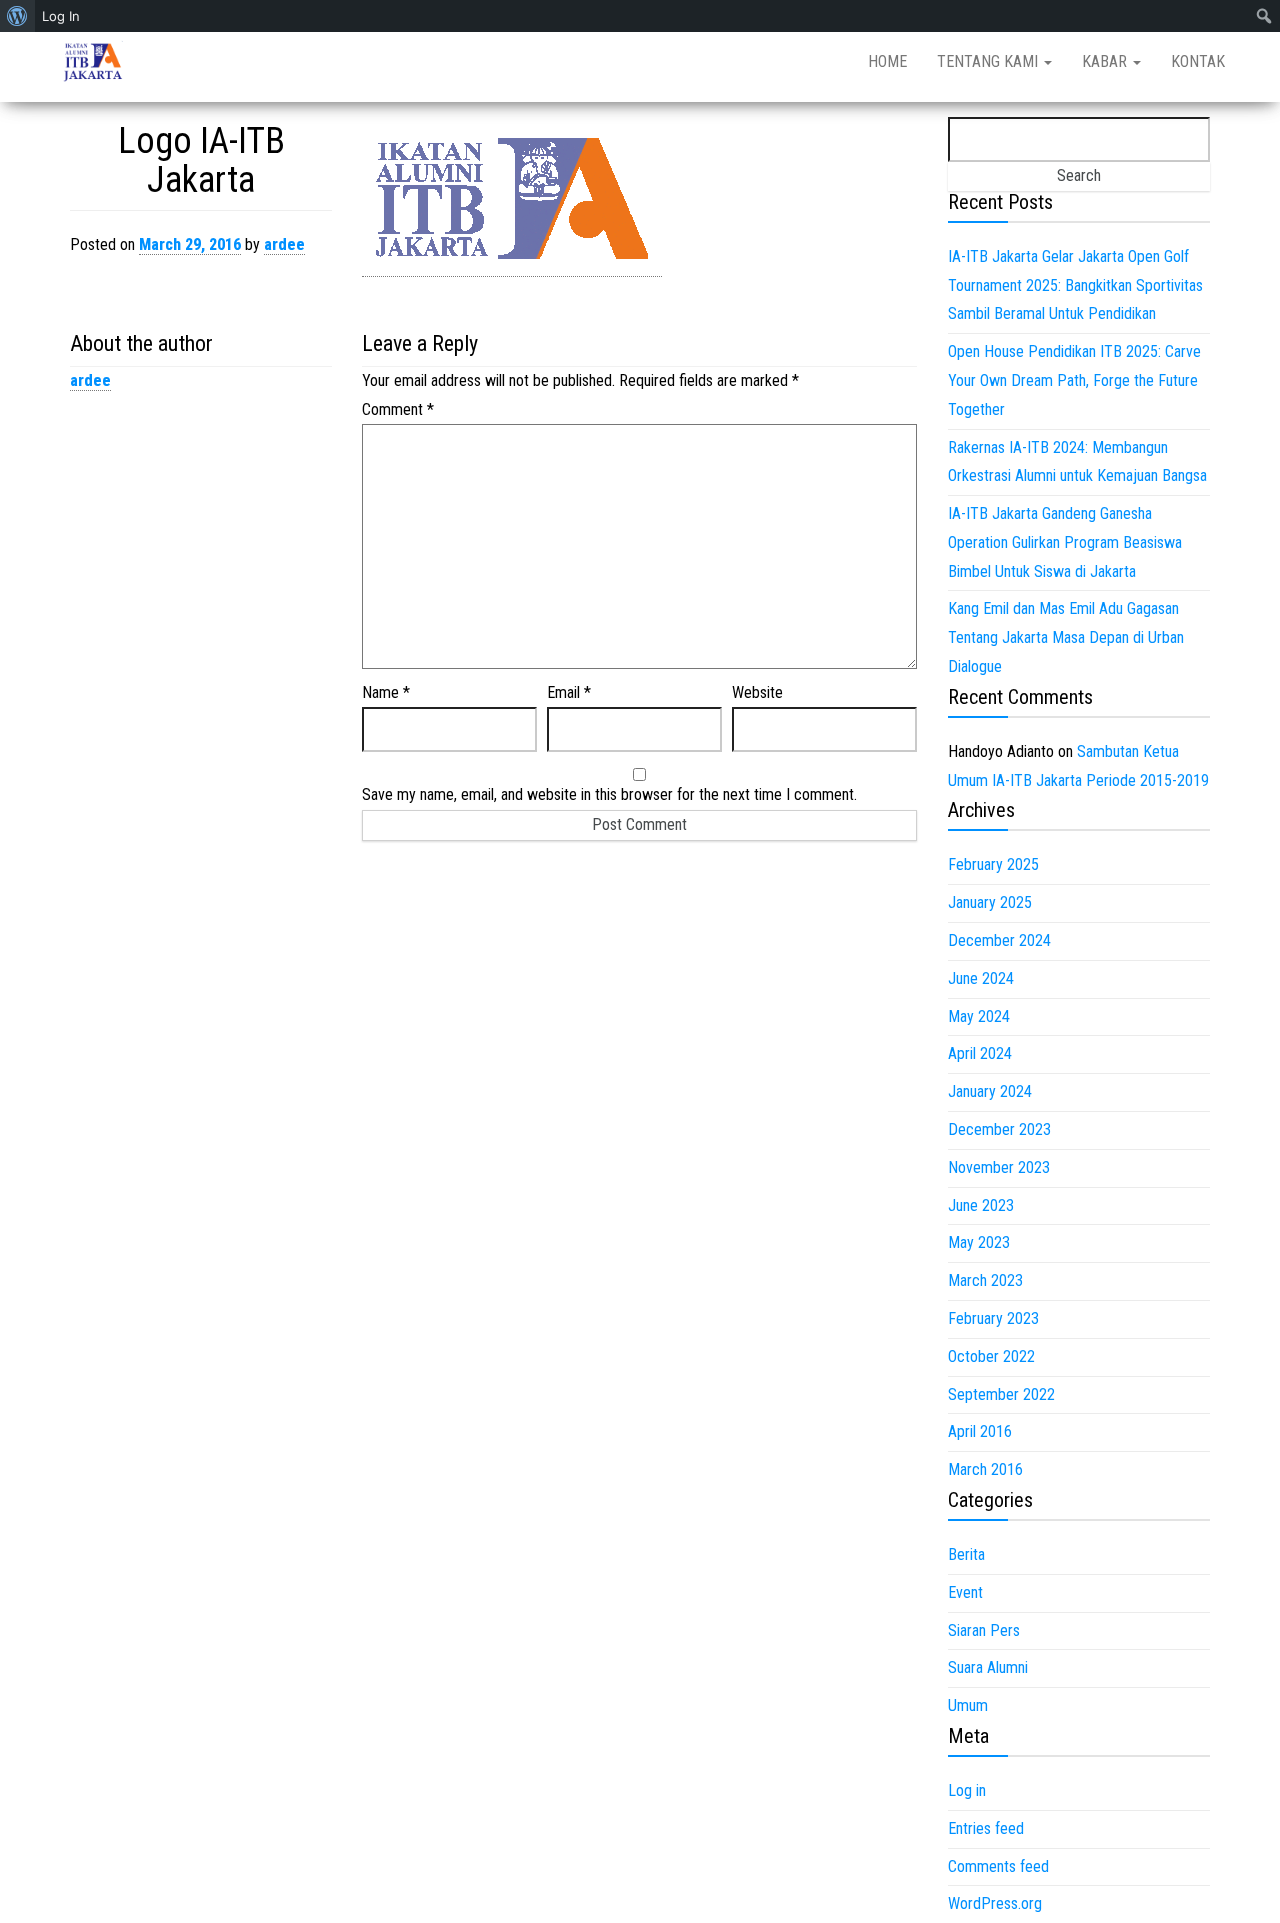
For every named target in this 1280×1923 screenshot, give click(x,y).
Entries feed (986, 1828)
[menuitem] (17, 16)
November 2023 (999, 1167)
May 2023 (979, 1242)
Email (569, 692)
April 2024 (980, 1053)
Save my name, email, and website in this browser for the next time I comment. (609, 794)
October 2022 (991, 1356)
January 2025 (990, 902)
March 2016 (985, 1469)
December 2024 (999, 940)
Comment (398, 409)
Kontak (1198, 61)
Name (386, 692)
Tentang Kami (989, 61)
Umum (968, 1705)
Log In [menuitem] (61, 16)
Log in (967, 1790)
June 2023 (981, 1205)
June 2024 (981, 978)
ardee (284, 244)
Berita (966, 1554)
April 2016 (980, 1431)
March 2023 (985, 1280)
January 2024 (990, 1091)
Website (757, 692)
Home (887, 61)
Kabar (1106, 61)
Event (965, 1592)
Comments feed (998, 1866)
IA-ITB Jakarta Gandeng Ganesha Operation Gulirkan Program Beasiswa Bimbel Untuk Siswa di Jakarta (1065, 542)
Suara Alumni (988, 1667)
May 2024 (979, 1016)
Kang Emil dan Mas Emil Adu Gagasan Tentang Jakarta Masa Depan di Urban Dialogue (1066, 637)
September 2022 (1001, 1394)
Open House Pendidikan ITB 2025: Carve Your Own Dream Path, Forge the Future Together (1074, 380)
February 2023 (993, 1318)
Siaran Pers (984, 1630)
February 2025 (993, 864)
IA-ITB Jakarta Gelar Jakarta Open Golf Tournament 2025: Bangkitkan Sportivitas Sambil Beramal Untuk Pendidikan (1075, 285)
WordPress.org (995, 1903)
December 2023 (999, 1129)
